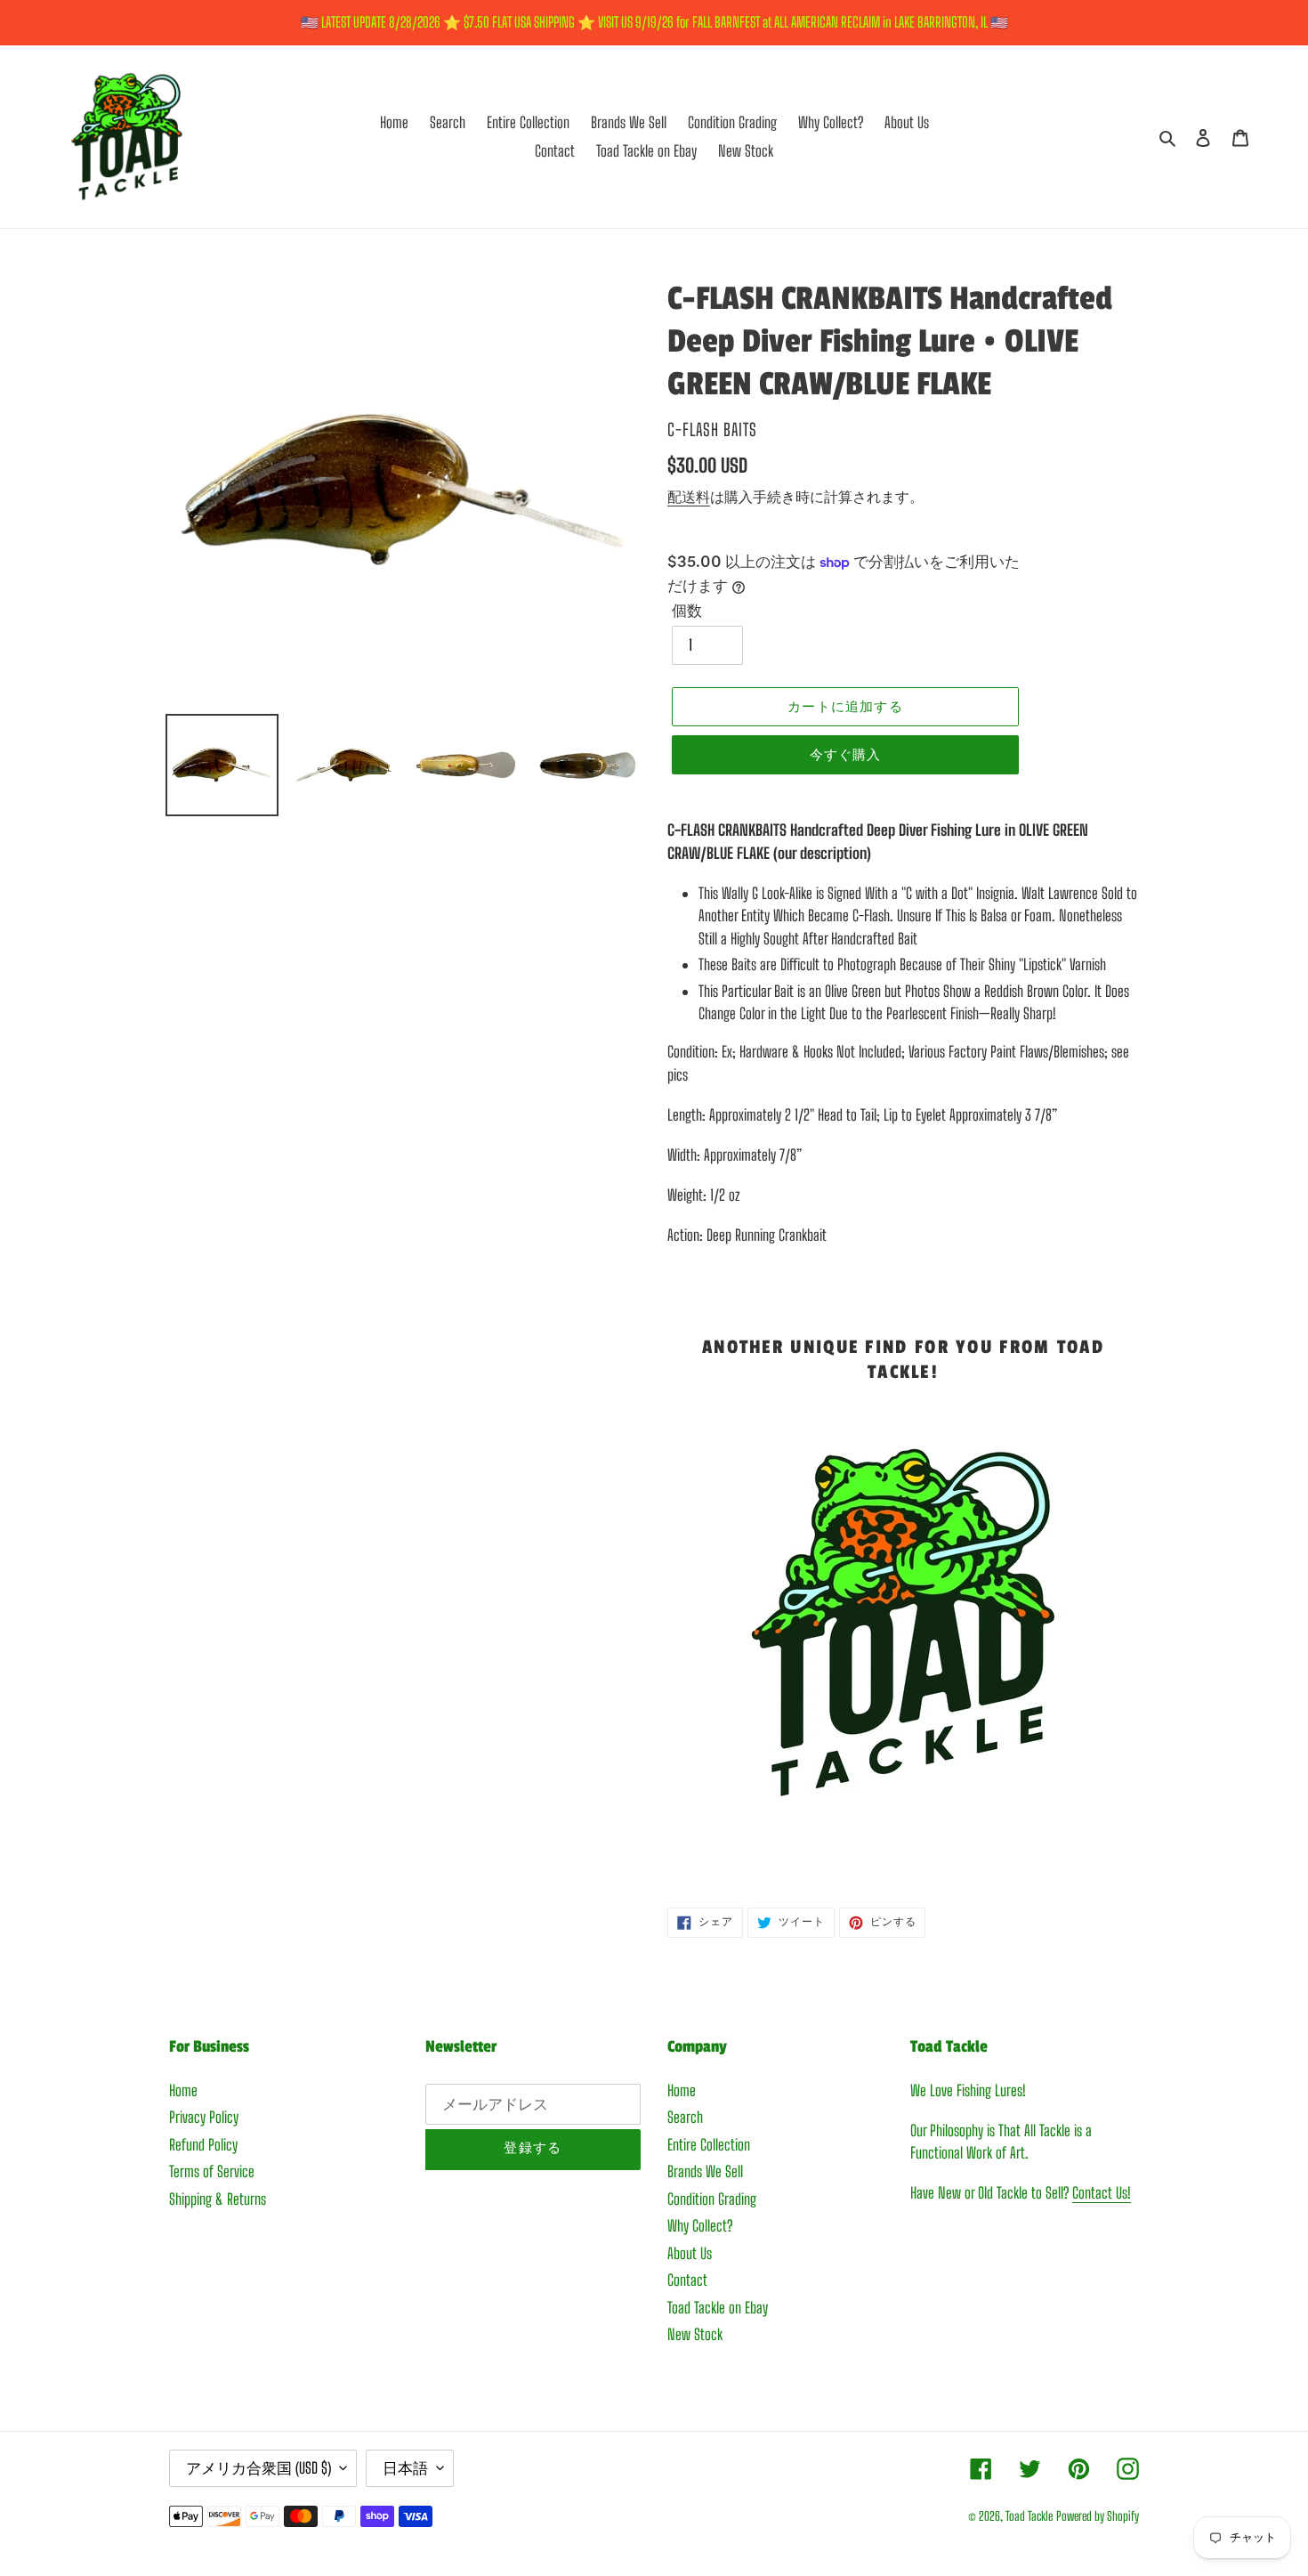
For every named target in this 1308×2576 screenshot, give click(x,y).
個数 (687, 610)
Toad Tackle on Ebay (718, 2308)
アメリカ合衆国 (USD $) (258, 2468)
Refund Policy (203, 2145)
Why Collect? (700, 2226)
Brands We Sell (705, 2171)
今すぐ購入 (846, 755)
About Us (690, 2253)
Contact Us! (1102, 2193)
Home (183, 2090)
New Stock (695, 2334)
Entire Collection (709, 2145)
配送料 (689, 496)
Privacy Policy (204, 2117)
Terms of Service (212, 2171)
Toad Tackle (1029, 2516)
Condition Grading (712, 2199)
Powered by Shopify (1098, 2516)
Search (685, 2117)
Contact (687, 2280)
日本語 (405, 2468)
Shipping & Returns (218, 2199)
